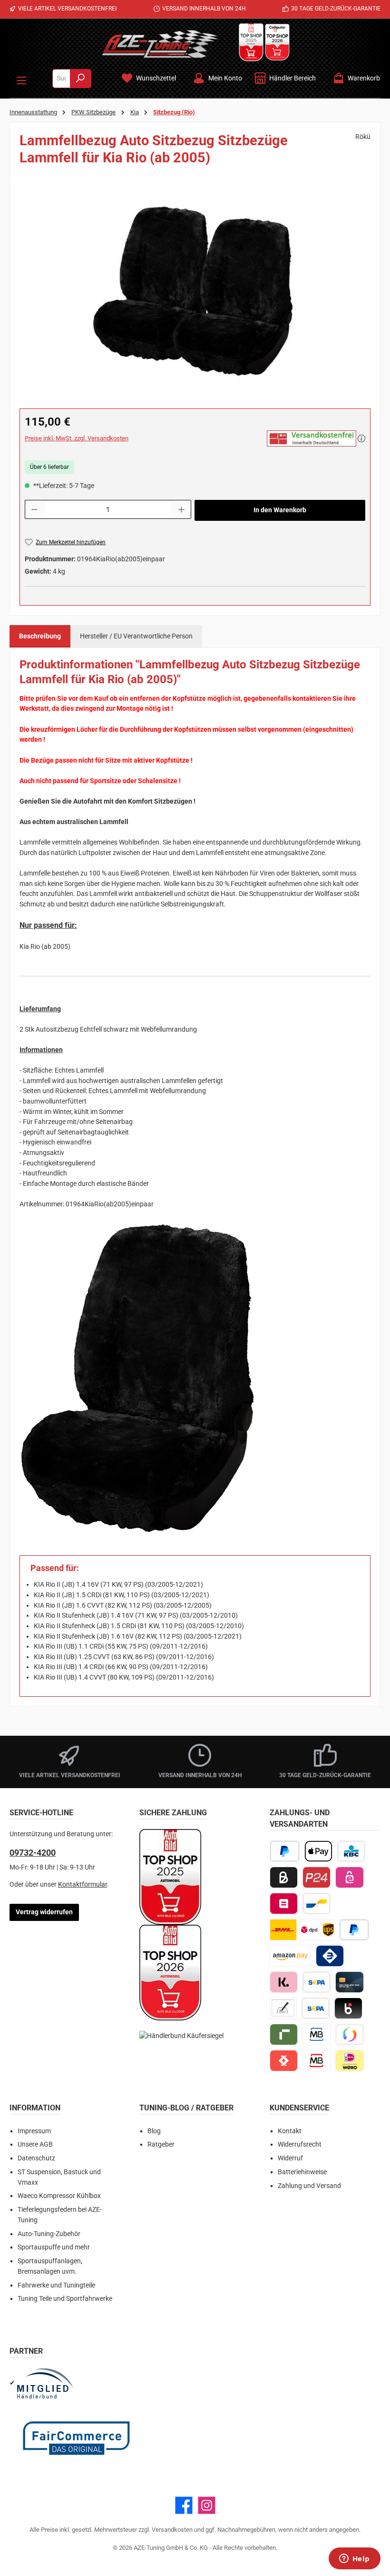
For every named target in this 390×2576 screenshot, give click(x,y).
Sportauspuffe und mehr (54, 2247)
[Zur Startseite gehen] (160, 44)
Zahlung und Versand (309, 2186)
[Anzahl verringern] (34, 509)
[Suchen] (81, 79)
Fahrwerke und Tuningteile (56, 2285)
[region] (195, 294)
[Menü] (21, 79)
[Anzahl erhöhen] (182, 509)
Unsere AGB (35, 2144)
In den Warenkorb (280, 510)
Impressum (34, 2131)
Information (35, 2108)
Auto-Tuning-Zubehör (49, 2234)
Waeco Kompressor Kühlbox (59, 2196)
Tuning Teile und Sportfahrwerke (65, 2299)
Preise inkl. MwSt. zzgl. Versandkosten (77, 438)
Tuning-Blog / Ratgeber (186, 2108)
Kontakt (290, 2131)
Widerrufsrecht (300, 2144)
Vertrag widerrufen (44, 1912)
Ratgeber (161, 2144)
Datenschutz (36, 2158)
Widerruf (290, 2158)
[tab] (40, 637)
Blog (154, 2131)
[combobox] (61, 79)
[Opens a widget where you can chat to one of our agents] (354, 2559)
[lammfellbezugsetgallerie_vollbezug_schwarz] (195, 294)
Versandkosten (172, 2530)
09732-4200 (33, 1853)
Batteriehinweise (302, 2172)
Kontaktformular (83, 1885)
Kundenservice (299, 2108)
